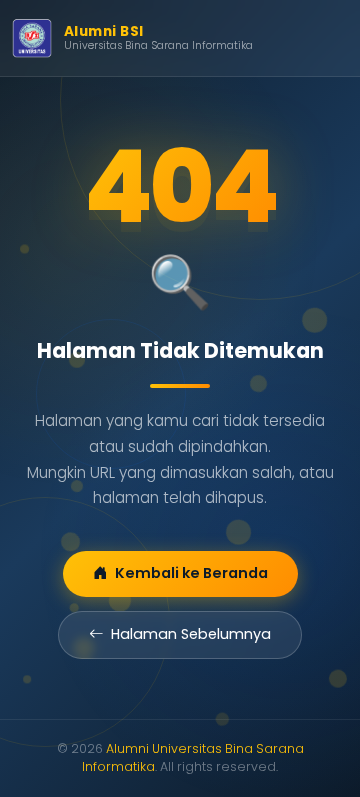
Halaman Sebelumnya (191, 634)
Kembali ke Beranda (191, 573)
